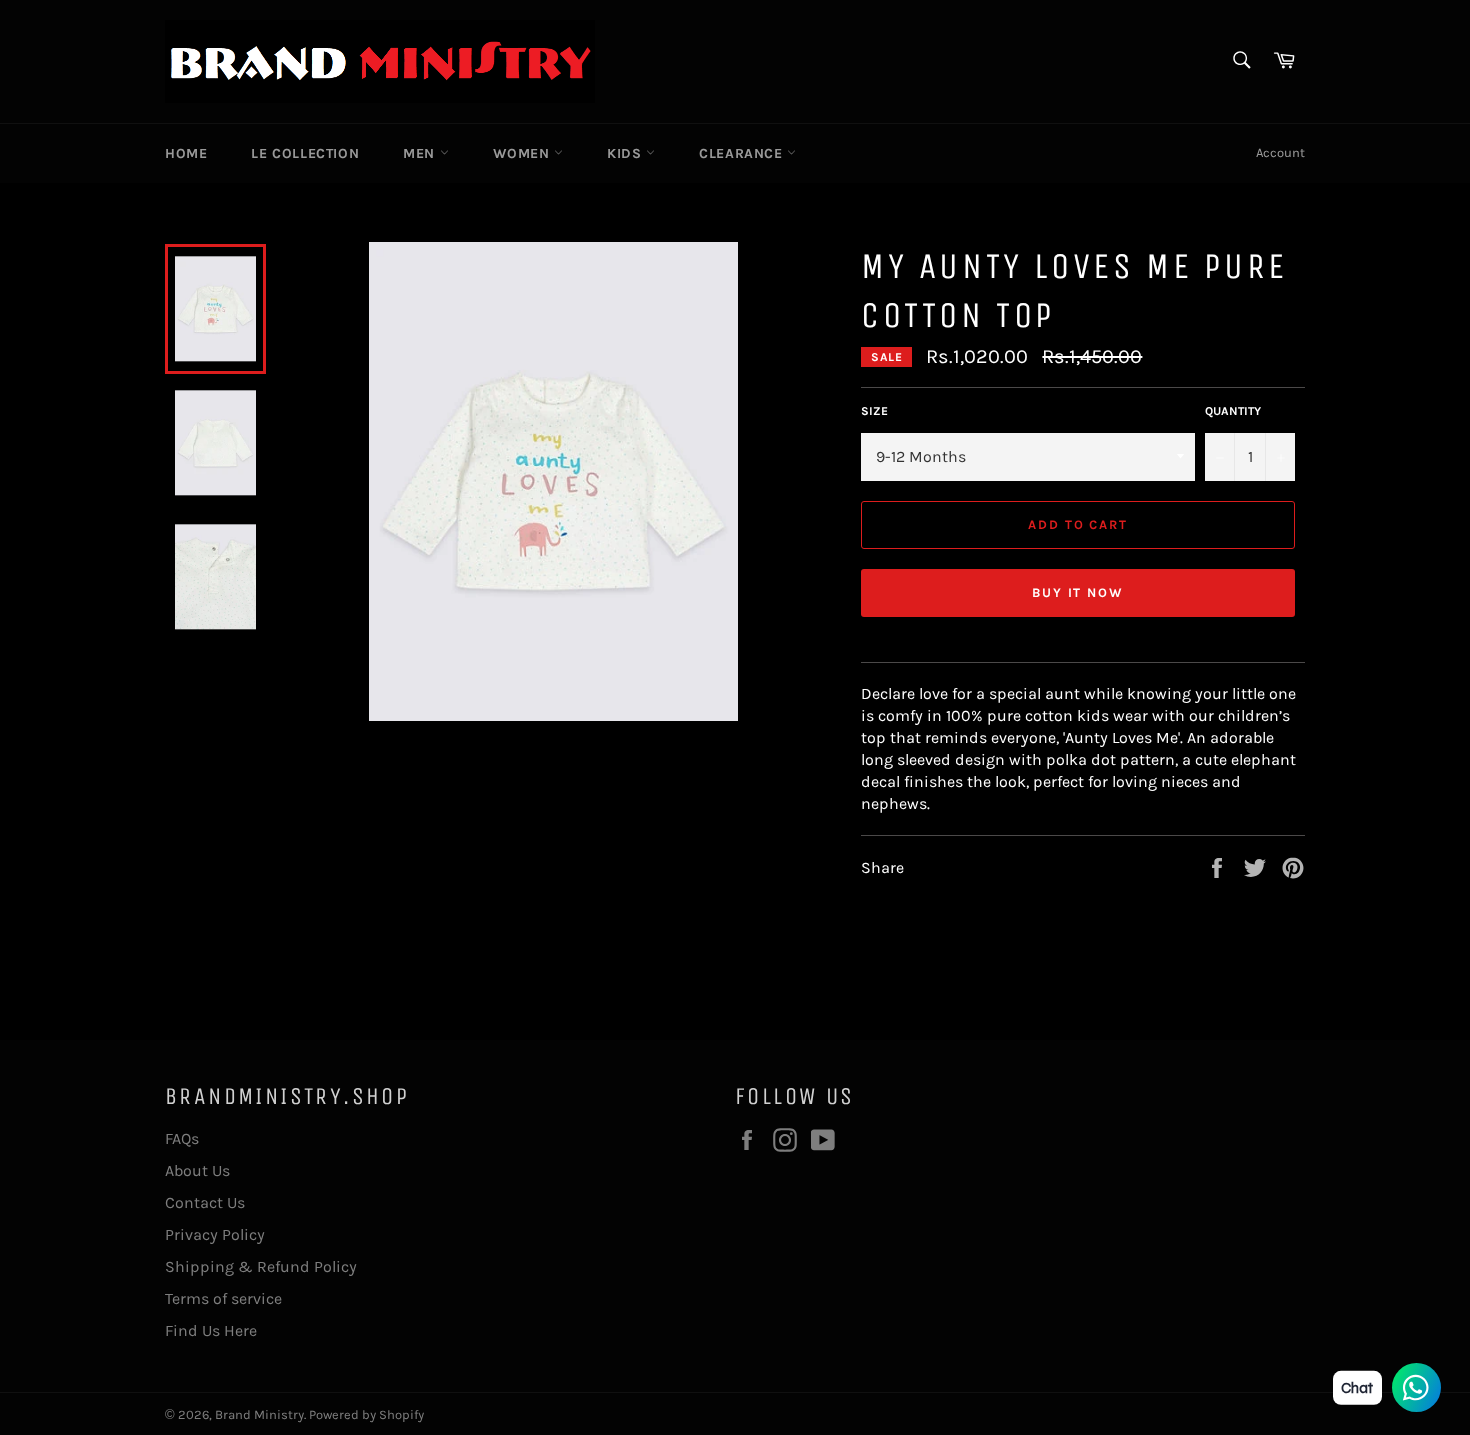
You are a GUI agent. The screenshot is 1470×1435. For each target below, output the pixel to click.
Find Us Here (211, 1330)
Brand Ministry (259, 1414)
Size (874, 411)
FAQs (182, 1138)
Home (186, 153)
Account (1280, 152)
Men (421, 153)
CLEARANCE (743, 153)
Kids (626, 153)
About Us (197, 1170)
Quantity (1233, 411)
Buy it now (1078, 592)
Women (524, 153)
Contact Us (205, 1202)
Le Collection (305, 153)
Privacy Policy (215, 1234)
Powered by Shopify (366, 1414)
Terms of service (223, 1298)
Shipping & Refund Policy (261, 1266)
